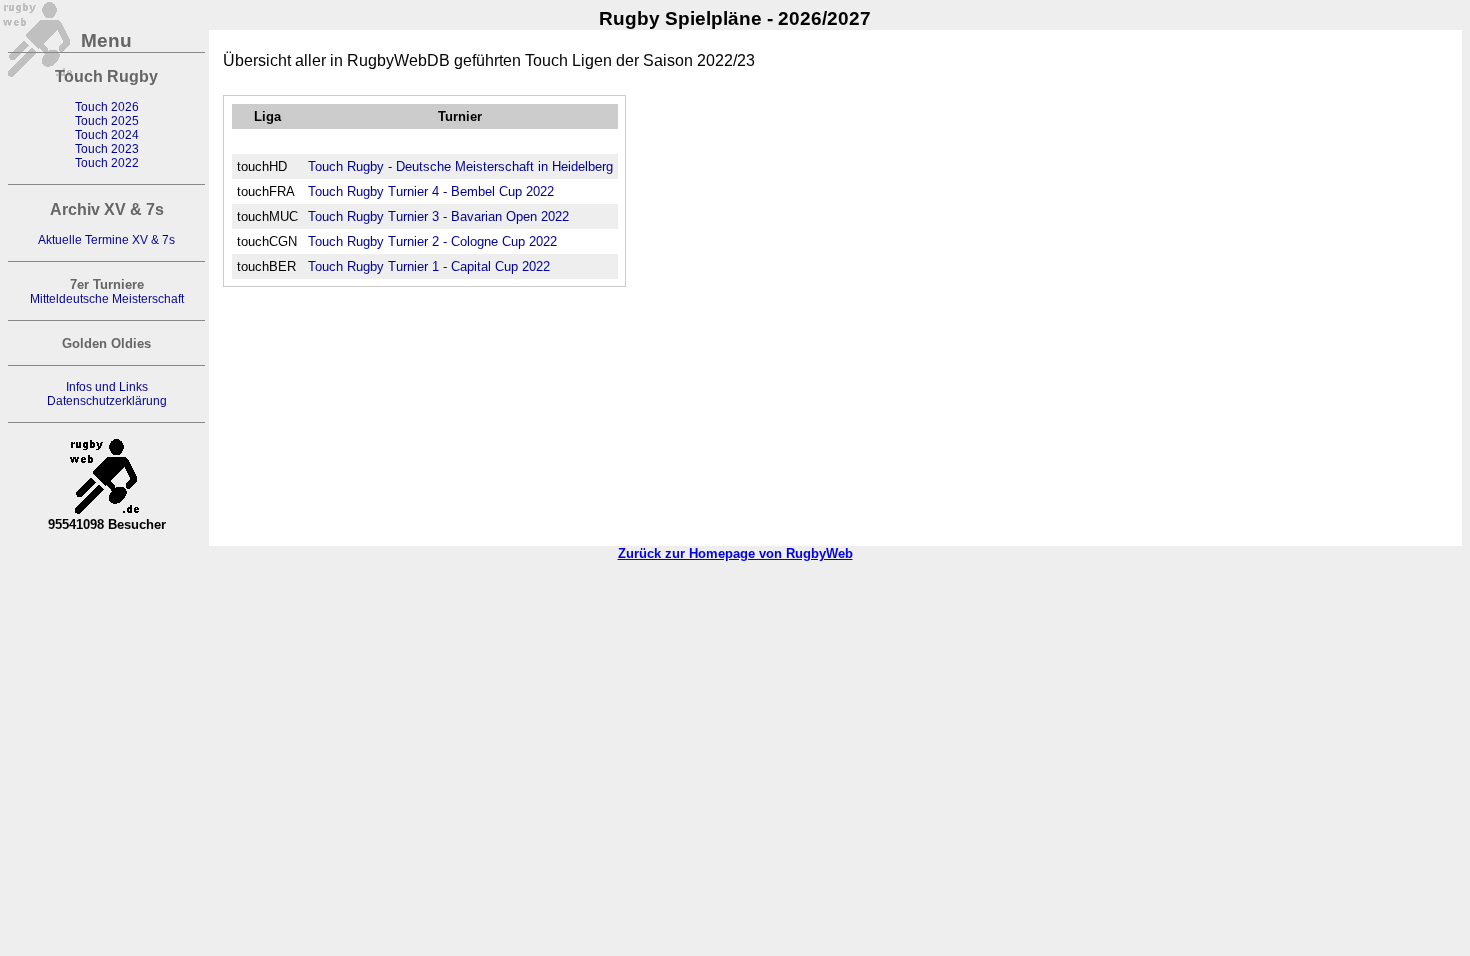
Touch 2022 (107, 163)
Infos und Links (107, 387)
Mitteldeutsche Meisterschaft (107, 299)
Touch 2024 (107, 135)
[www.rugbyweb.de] (107, 470)
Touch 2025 (107, 121)
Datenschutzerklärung (107, 401)
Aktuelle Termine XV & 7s (106, 240)
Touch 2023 (107, 149)
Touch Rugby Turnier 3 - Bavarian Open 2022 (438, 216)
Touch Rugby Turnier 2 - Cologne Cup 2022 (432, 241)
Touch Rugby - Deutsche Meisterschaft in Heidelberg (460, 166)
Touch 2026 (107, 107)
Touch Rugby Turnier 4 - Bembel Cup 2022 (431, 191)
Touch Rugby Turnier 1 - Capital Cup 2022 (429, 266)
